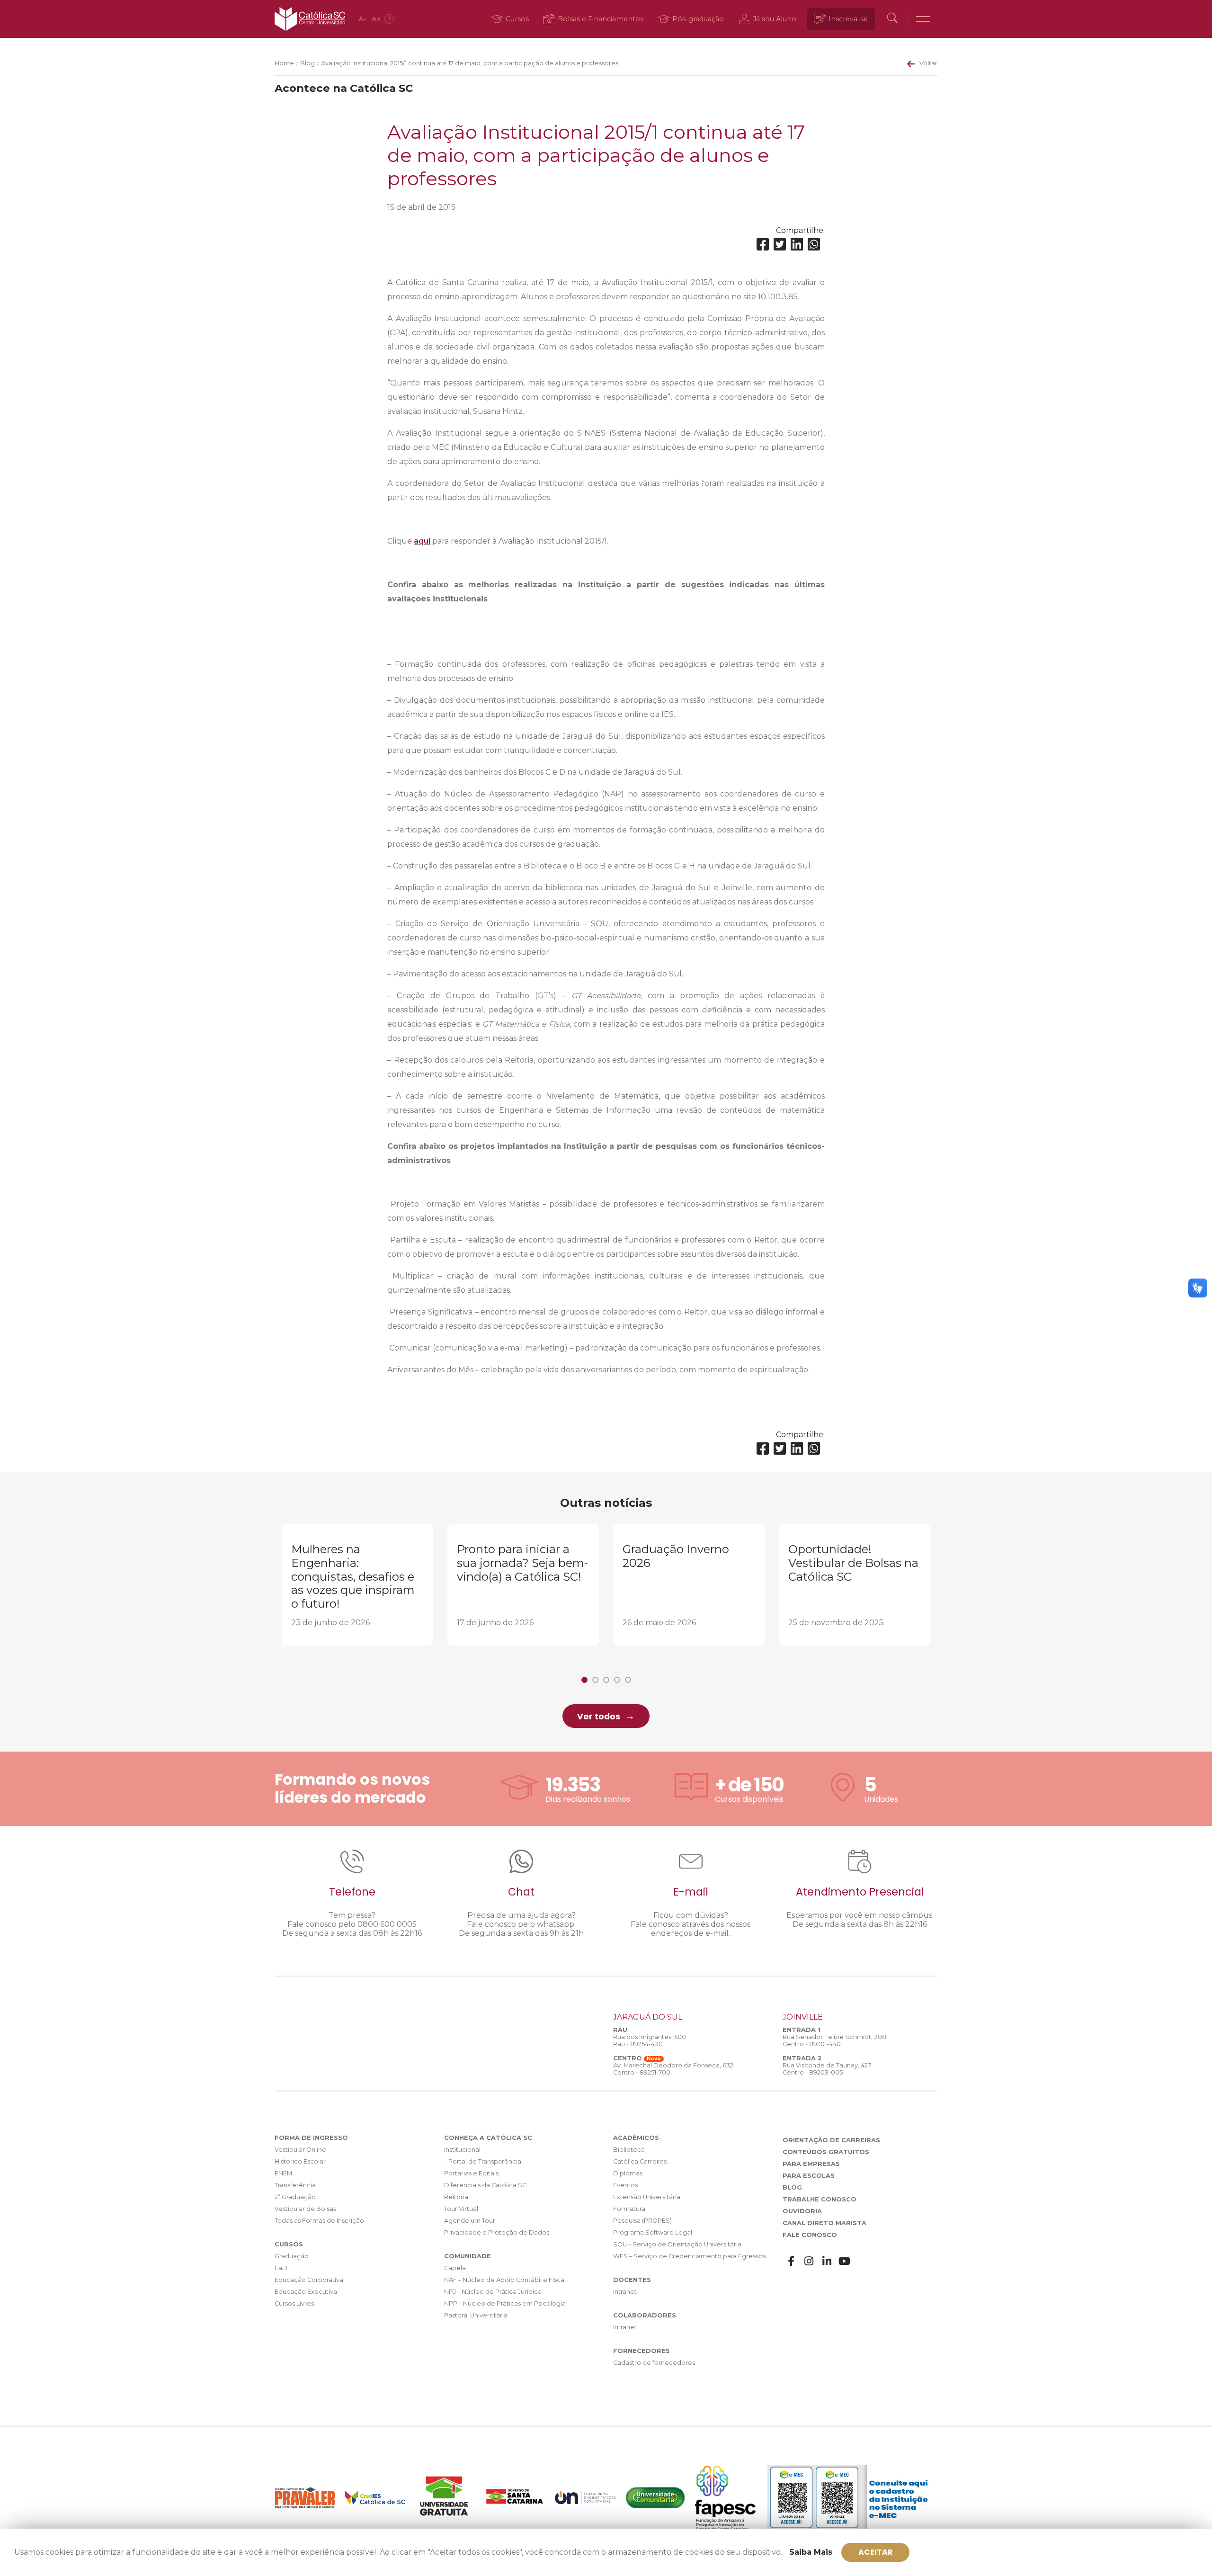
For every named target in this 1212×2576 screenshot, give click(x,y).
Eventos (625, 2185)
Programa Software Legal (653, 2232)
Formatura (629, 2209)
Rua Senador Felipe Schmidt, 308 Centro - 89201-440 (834, 2040)
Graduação (292, 2256)
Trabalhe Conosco (820, 2199)
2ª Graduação (295, 2197)
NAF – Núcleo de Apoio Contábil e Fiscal (505, 2280)
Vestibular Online (300, 2150)
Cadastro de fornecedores (654, 2363)
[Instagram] (809, 2261)
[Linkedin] (797, 245)
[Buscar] (892, 19)
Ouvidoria (802, 2211)
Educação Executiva (306, 2292)
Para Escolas (809, 2176)
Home (284, 63)
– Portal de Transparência (483, 2161)
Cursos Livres (294, 2303)
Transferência (295, 2185)
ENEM (283, 2173)
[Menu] (923, 19)
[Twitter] (780, 245)
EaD (281, 2268)
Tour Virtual (461, 2209)
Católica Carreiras (640, 2161)
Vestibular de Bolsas (305, 2209)
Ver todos (599, 1717)
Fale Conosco (810, 2235)
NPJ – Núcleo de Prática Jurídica (493, 2292)
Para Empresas (811, 2164)
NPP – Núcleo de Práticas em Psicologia (505, 2303)
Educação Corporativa (309, 2280)
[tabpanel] (357, 1585)
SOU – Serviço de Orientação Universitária (677, 2244)
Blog (307, 63)
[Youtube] (845, 2261)
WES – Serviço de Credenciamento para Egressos (689, 2256)
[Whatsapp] (814, 245)
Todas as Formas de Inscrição (319, 2221)
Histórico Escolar (300, 2161)
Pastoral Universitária (476, 2315)
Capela (455, 2268)
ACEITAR (876, 2552)
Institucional (462, 2150)
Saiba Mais (811, 2552)
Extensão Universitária (647, 2197)
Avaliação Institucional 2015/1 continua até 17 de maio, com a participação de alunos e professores (470, 63)
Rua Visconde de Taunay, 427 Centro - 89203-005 (827, 2069)
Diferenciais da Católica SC (485, 2185)
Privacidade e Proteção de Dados (497, 2232)
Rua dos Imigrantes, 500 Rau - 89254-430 (650, 2040)
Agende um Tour (470, 2221)
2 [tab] (595, 1680)
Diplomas (628, 2173)
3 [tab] (606, 1680)
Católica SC (310, 19)
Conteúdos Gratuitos (826, 2152)
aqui (422, 541)
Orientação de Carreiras (831, 2140)
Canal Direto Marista (824, 2223)
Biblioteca (629, 2150)
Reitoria (456, 2197)
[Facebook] (763, 245)
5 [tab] (628, 1680)
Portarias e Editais (471, 2173)
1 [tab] (584, 1680)
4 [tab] (617, 1680)
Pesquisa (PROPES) (642, 2221)
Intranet (625, 2292)
